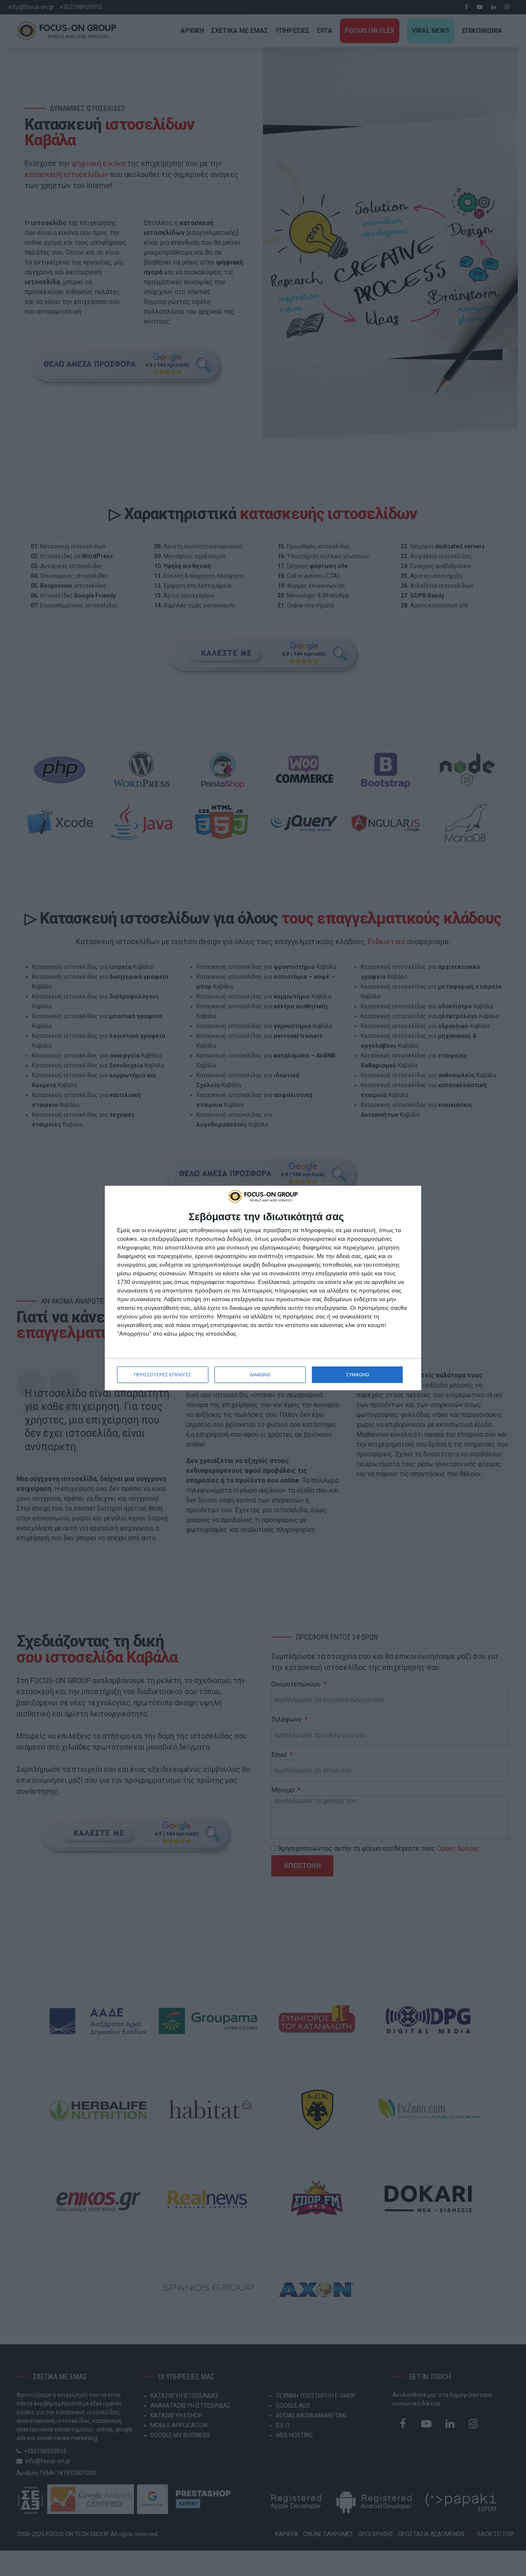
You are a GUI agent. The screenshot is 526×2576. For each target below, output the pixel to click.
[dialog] (263, 1288)
